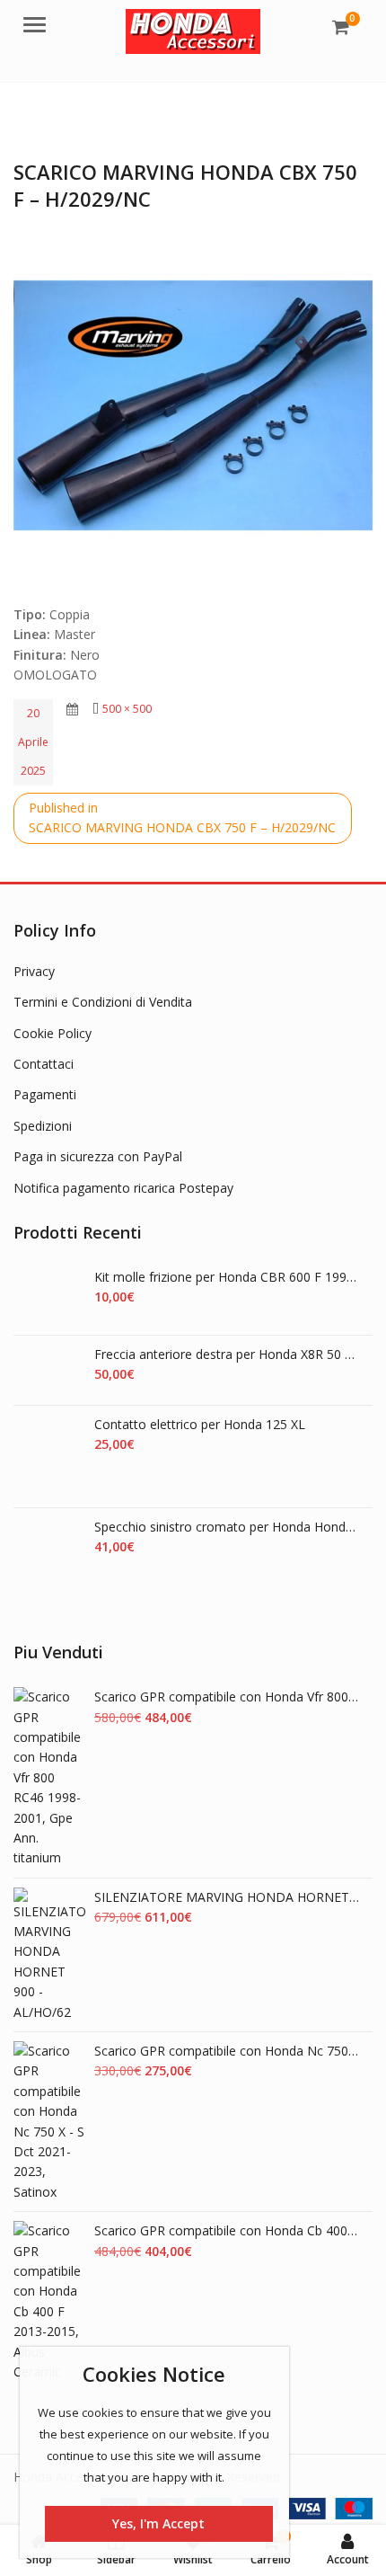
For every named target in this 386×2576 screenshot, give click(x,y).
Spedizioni (43, 1126)
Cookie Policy (53, 1033)
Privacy (34, 971)
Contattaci (44, 1064)
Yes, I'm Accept (158, 2523)
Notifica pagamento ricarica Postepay (123, 1188)
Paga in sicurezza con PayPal (98, 1156)
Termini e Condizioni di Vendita (103, 1002)
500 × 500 (127, 709)
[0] (341, 27)
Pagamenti (45, 1094)
